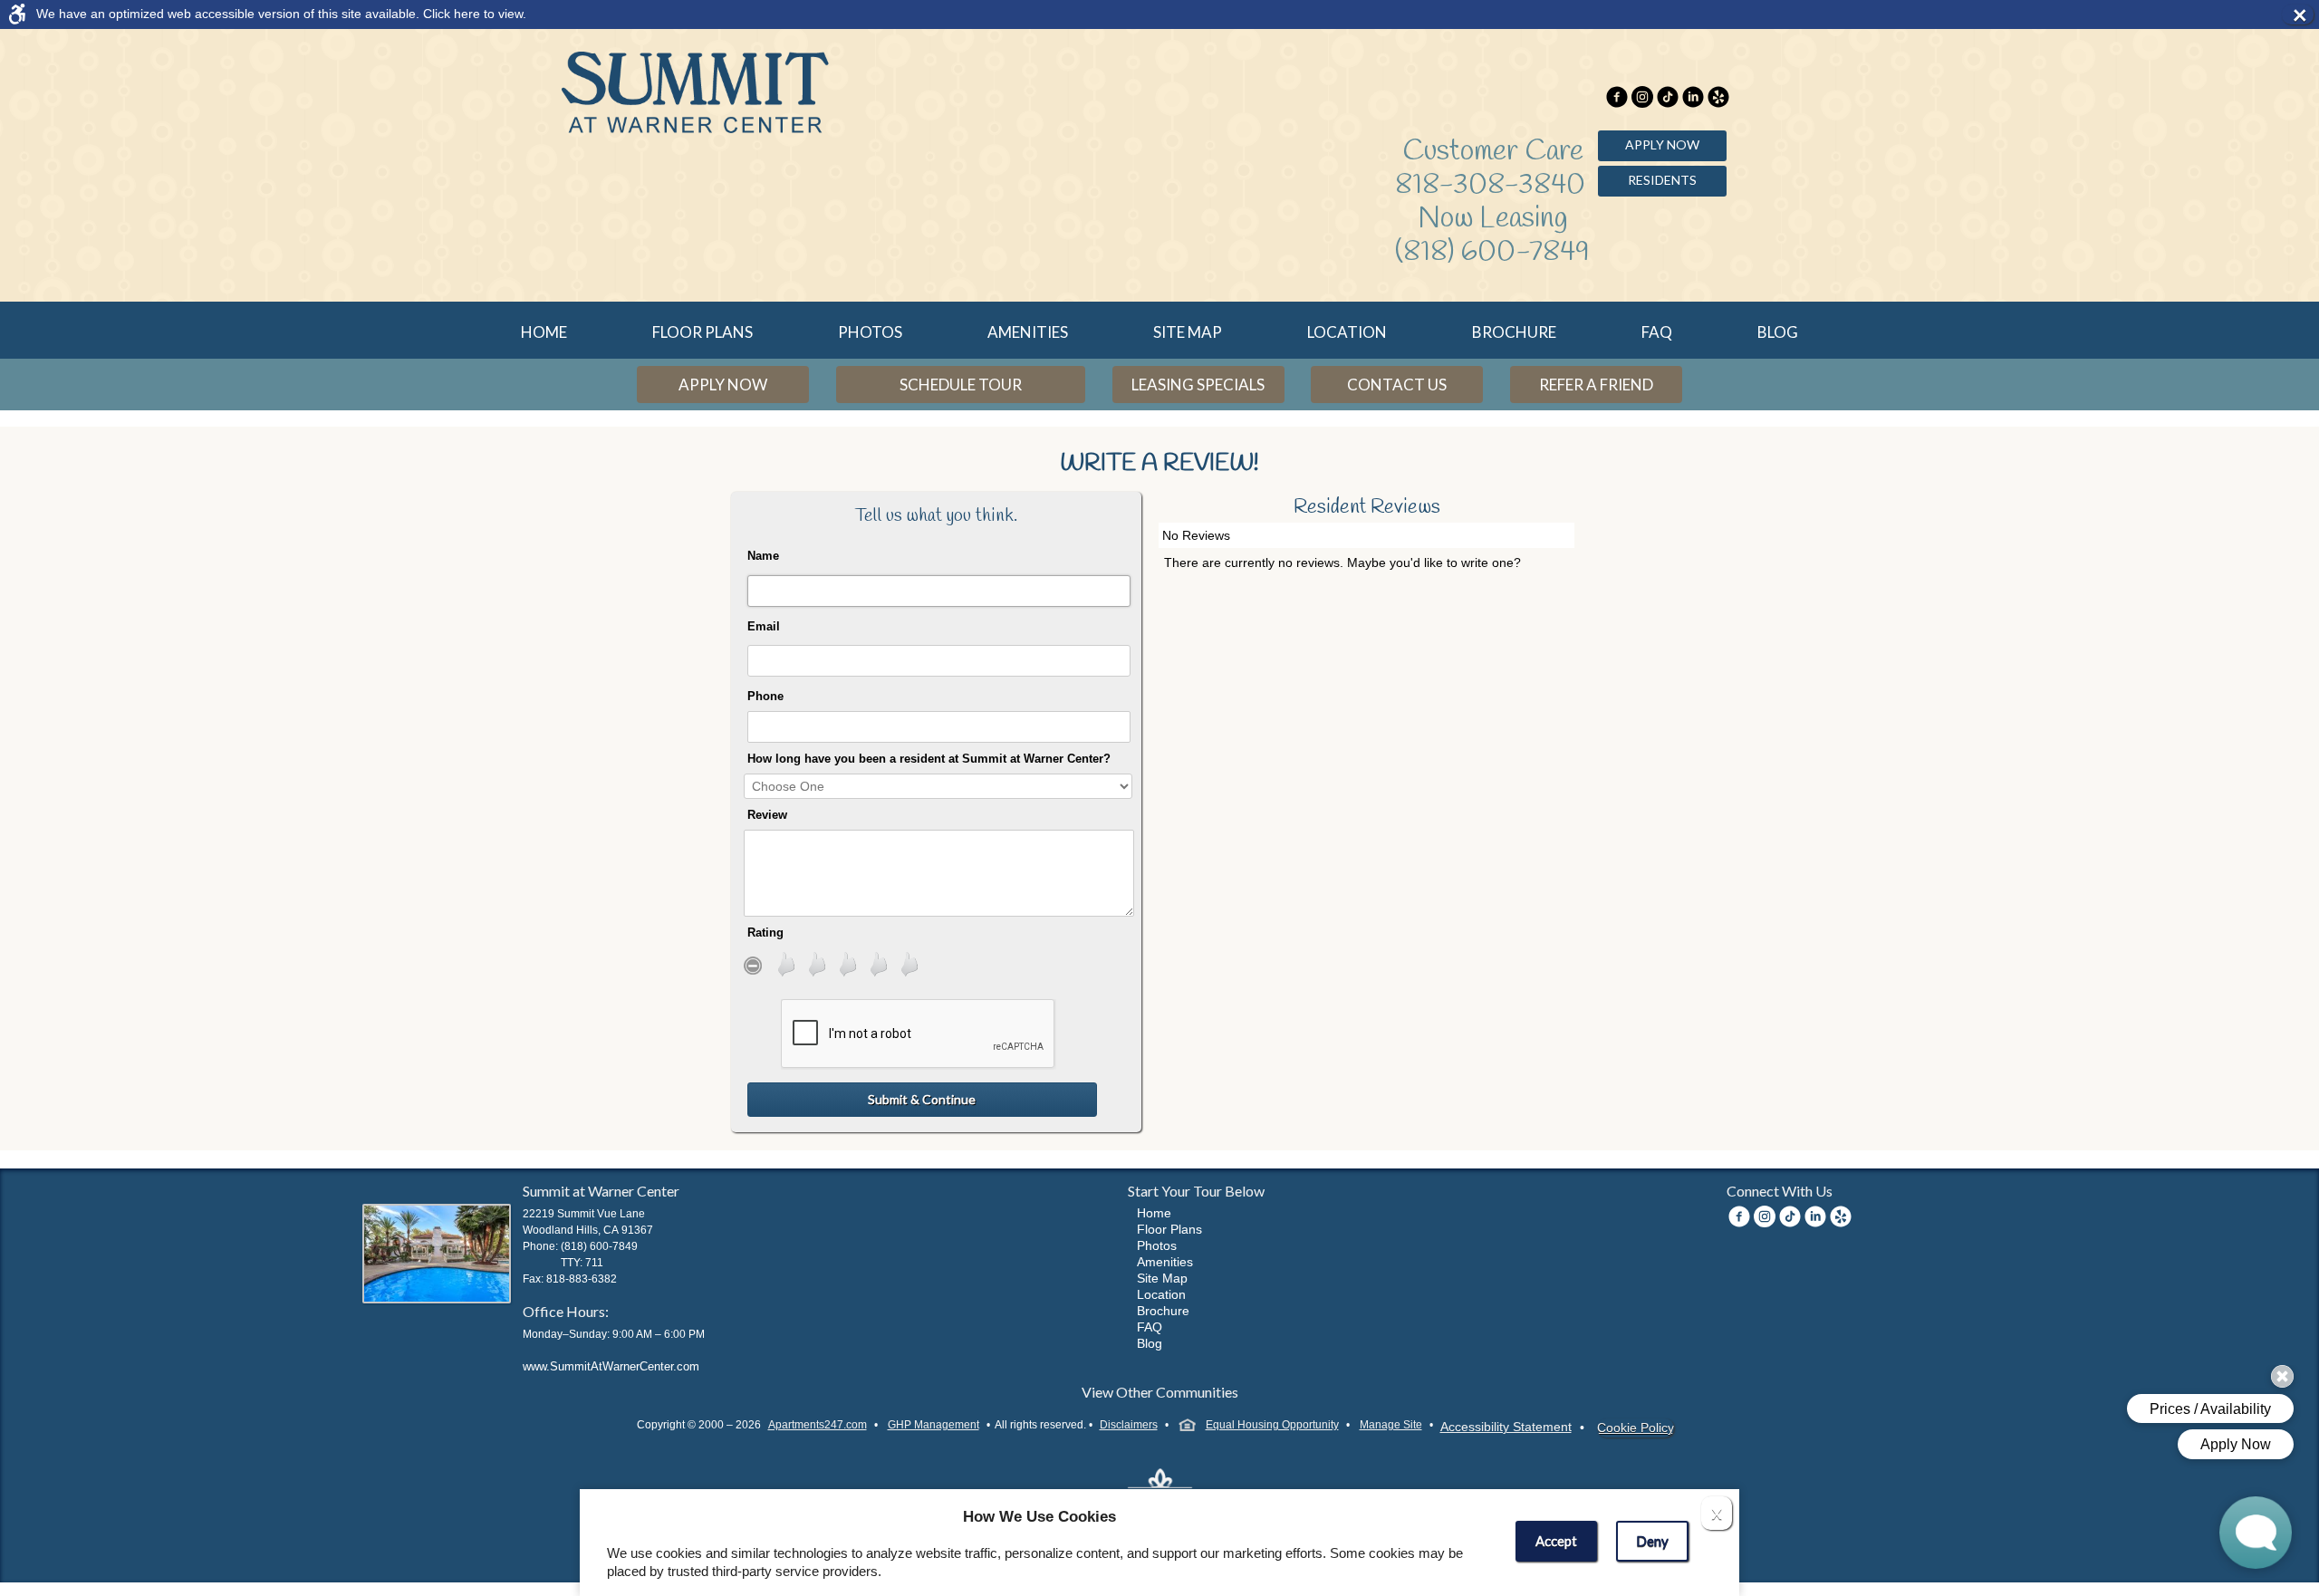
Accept (1556, 1541)
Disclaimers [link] (1129, 1425)
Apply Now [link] (1662, 144)
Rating (765, 933)
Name (763, 556)
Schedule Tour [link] (961, 385)
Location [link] (1347, 332)
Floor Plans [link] (702, 332)
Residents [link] (1662, 180)
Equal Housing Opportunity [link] (1272, 1425)
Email (764, 626)
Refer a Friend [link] (1596, 385)
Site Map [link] (1188, 332)
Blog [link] (1778, 332)
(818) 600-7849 (1492, 252)
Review (767, 815)
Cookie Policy (1636, 1428)
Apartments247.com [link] (818, 1425)
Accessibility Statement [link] (1506, 1427)
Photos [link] (870, 332)
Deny (1652, 1541)
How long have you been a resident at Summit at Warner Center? (929, 759)
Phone (765, 696)
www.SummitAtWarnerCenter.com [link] (611, 1366)
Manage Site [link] (1391, 1425)
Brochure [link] (1514, 332)
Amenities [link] (1028, 332)
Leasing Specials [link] (1198, 385)
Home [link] (544, 332)
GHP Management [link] (933, 1425)
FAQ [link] (1657, 332)
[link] (1144, 14)
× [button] (2303, 14)
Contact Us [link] (1397, 385)
